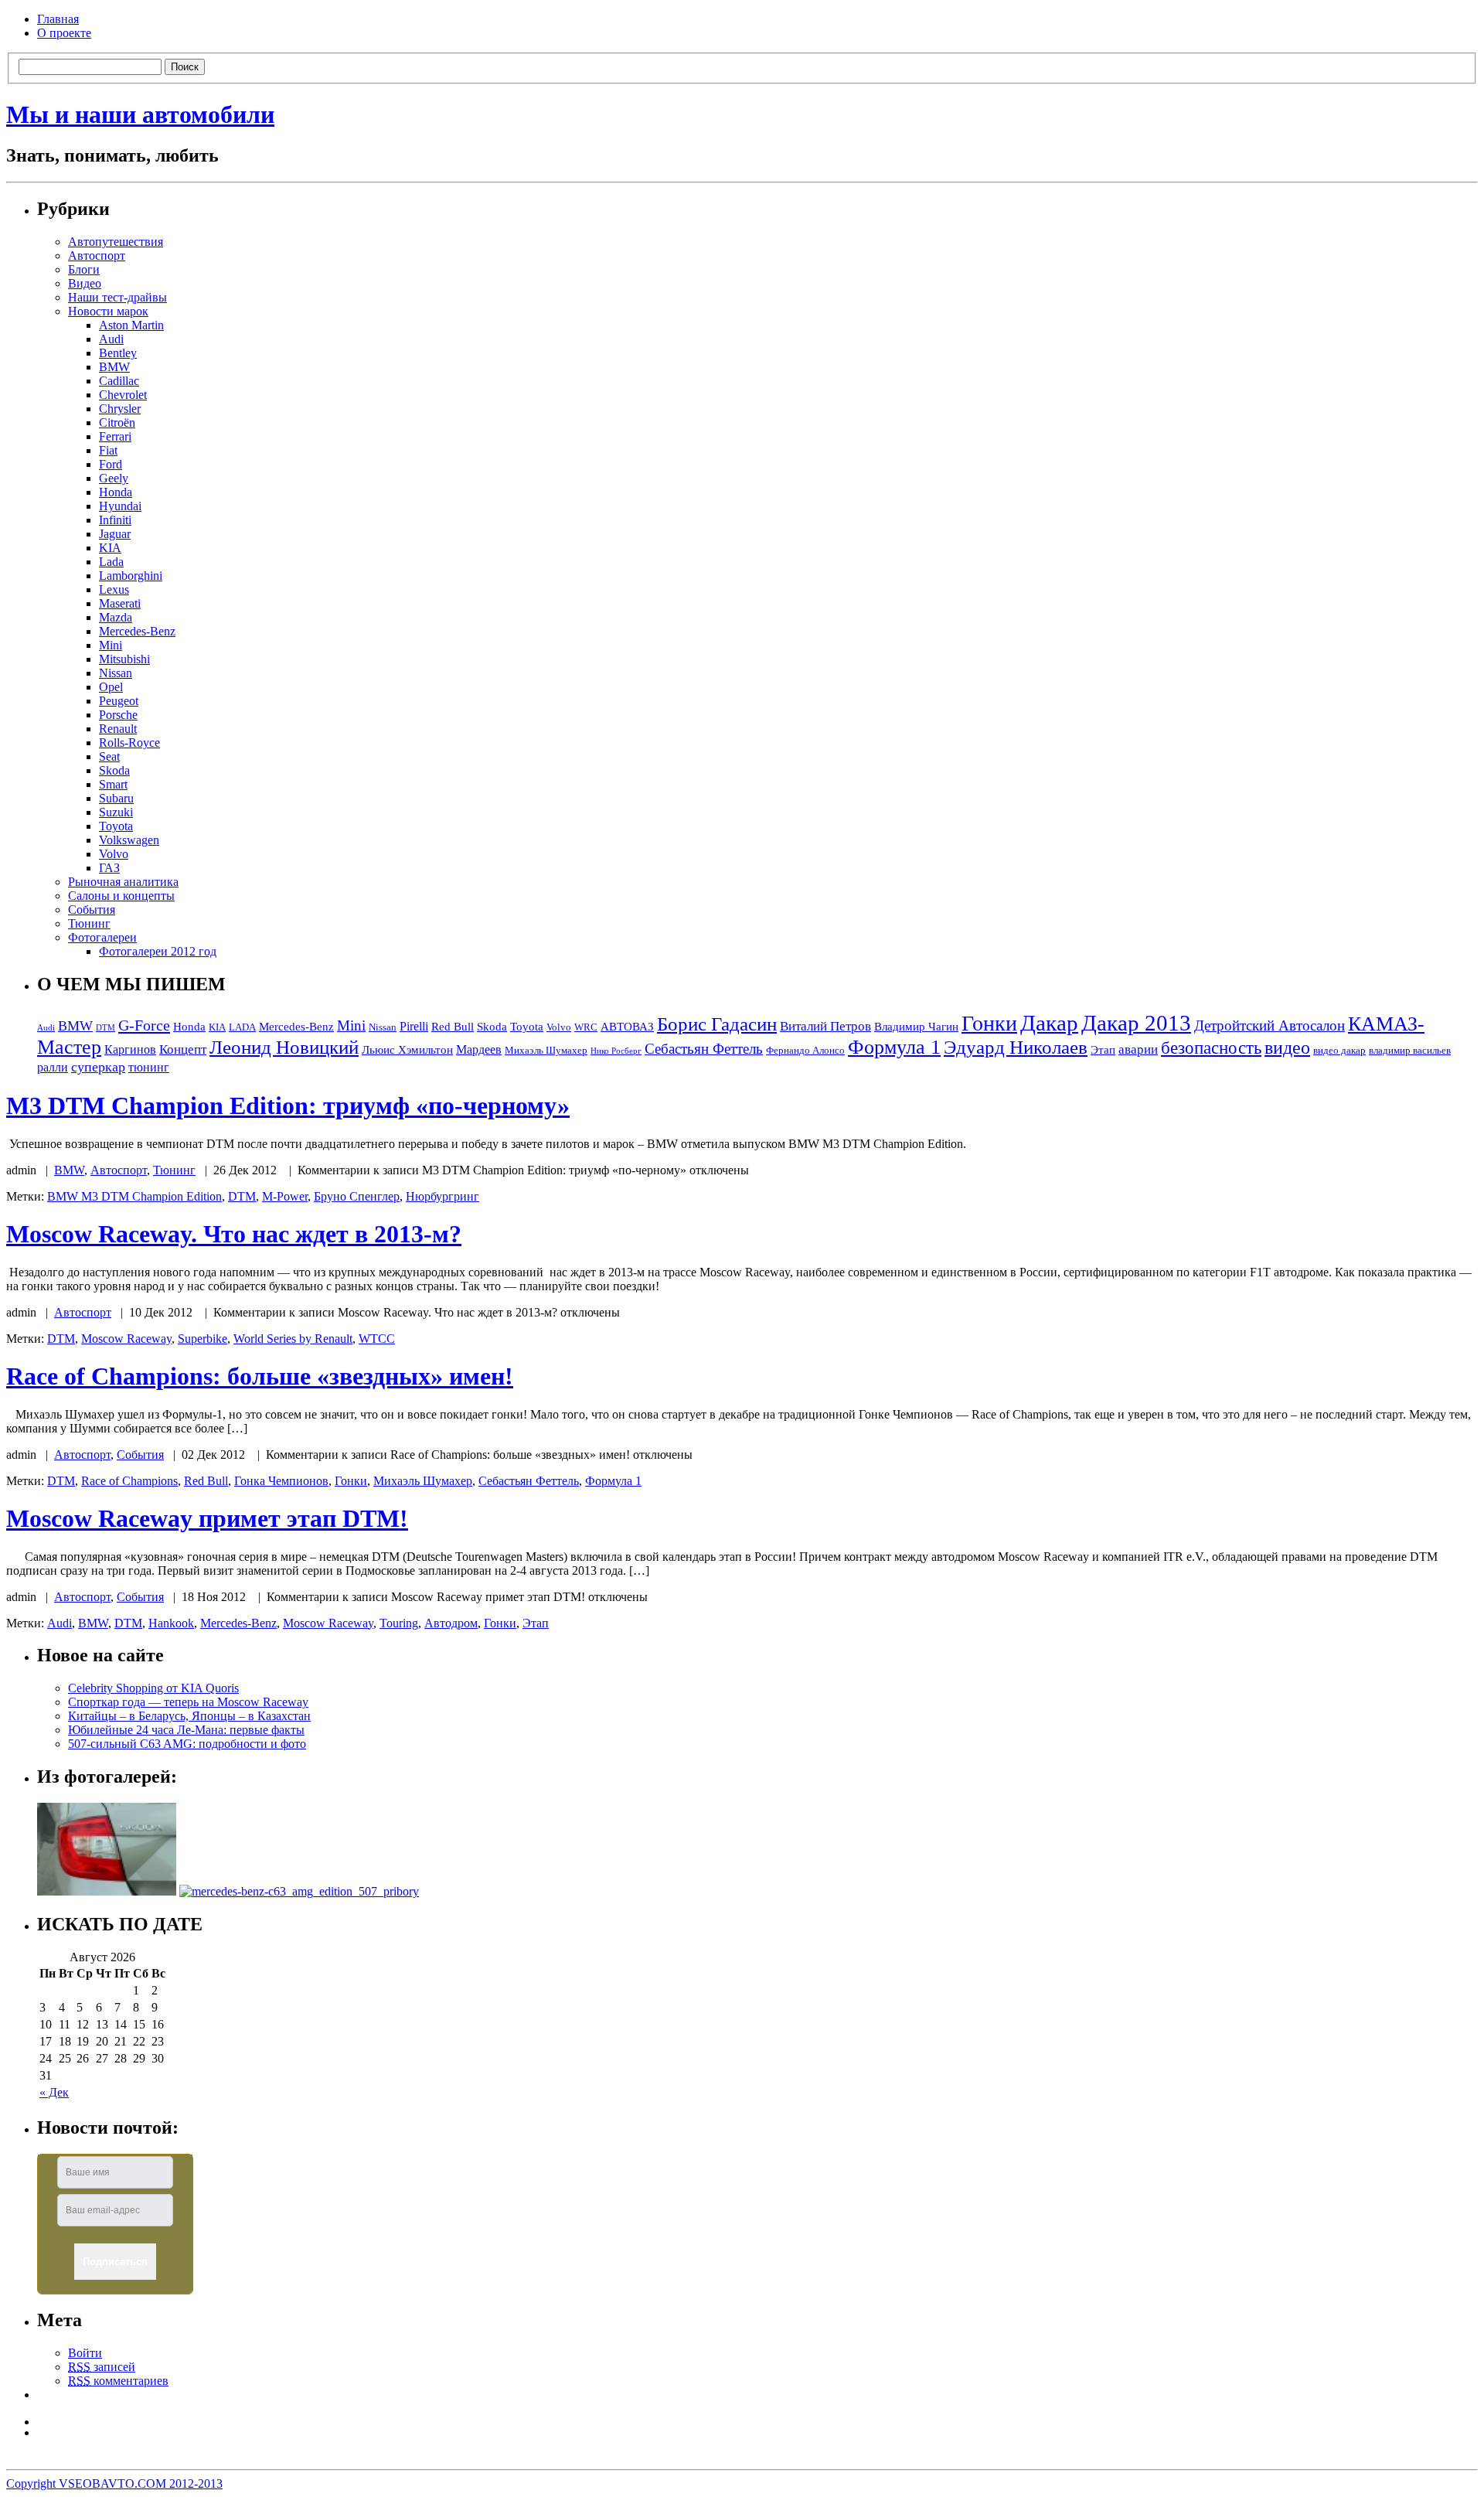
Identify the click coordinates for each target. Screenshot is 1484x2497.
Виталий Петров (825, 1026)
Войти (85, 2353)
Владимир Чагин (916, 1027)
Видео (85, 283)
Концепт (183, 1049)
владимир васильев (1410, 1051)
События (92, 910)
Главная (58, 19)
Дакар (1049, 1023)
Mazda (116, 617)
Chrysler (120, 409)
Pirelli (414, 1026)
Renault (118, 729)
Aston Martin (131, 325)
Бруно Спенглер (357, 1196)
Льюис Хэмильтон (407, 1050)
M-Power (285, 1196)
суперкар (98, 1067)
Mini (111, 645)
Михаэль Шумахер (546, 1051)
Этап (1103, 1050)
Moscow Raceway (126, 1339)
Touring (399, 1623)
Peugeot (119, 701)
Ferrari (115, 436)
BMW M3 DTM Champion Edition (134, 1196)
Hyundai (120, 506)
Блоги (84, 269)
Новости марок (108, 311)
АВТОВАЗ (627, 1027)
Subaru (116, 798)
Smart (113, 784)
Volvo (114, 854)
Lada (111, 562)
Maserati (120, 603)
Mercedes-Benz (137, 631)
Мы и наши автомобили (140, 114)
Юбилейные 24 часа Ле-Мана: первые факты (186, 1730)
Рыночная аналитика (123, 882)
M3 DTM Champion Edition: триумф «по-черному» (288, 1105)
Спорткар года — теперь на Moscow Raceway (188, 1702)
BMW (114, 367)
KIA (110, 548)
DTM (106, 1028)
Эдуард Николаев (1016, 1047)
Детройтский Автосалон (1270, 1025)
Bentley (118, 353)
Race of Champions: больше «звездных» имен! (260, 1376)
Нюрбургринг (442, 1196)
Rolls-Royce (129, 743)
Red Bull (453, 1027)
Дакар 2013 (1136, 1023)
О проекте (64, 33)
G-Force (144, 1025)
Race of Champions (129, 1481)
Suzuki (116, 812)
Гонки (989, 1023)
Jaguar (115, 534)
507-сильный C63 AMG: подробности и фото (187, 1744)
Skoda (114, 770)
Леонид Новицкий (284, 1047)
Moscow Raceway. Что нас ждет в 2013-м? (234, 1234)
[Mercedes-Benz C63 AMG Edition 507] (299, 1891)
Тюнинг (89, 923)
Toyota (116, 826)
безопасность (1211, 1048)
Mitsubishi (124, 659)
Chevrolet (123, 395)
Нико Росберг (616, 1051)
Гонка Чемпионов (281, 1481)
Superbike (203, 1339)
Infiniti (115, 520)
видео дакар (1339, 1051)
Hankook (171, 1623)
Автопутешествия (116, 242)
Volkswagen (129, 840)
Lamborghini (131, 576)
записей (102, 2367)
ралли (53, 1067)
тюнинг (149, 1067)
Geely (114, 478)
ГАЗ (109, 868)
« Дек (54, 2092)
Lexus (114, 589)
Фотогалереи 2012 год (158, 951)
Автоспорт (97, 255)
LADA (242, 1027)
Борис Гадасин (717, 1024)
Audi (111, 339)
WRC (586, 1027)
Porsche (118, 715)
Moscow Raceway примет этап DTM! (207, 1518)
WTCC (377, 1339)
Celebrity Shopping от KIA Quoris (153, 1688)
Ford (111, 464)
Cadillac (119, 381)
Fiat (108, 450)
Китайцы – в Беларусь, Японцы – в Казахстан (189, 1716)
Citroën (117, 422)
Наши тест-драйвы (117, 297)
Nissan (116, 673)
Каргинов (130, 1049)
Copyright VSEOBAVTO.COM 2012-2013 (114, 2483)
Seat (109, 756)
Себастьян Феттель (704, 1049)
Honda (116, 492)
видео (1287, 1047)
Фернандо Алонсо (805, 1051)
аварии (1138, 1049)
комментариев (118, 2381)
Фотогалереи (102, 937)
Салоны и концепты (121, 896)
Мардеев (479, 1049)
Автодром (451, 1623)
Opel (111, 687)
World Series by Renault (293, 1339)
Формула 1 (894, 1047)
